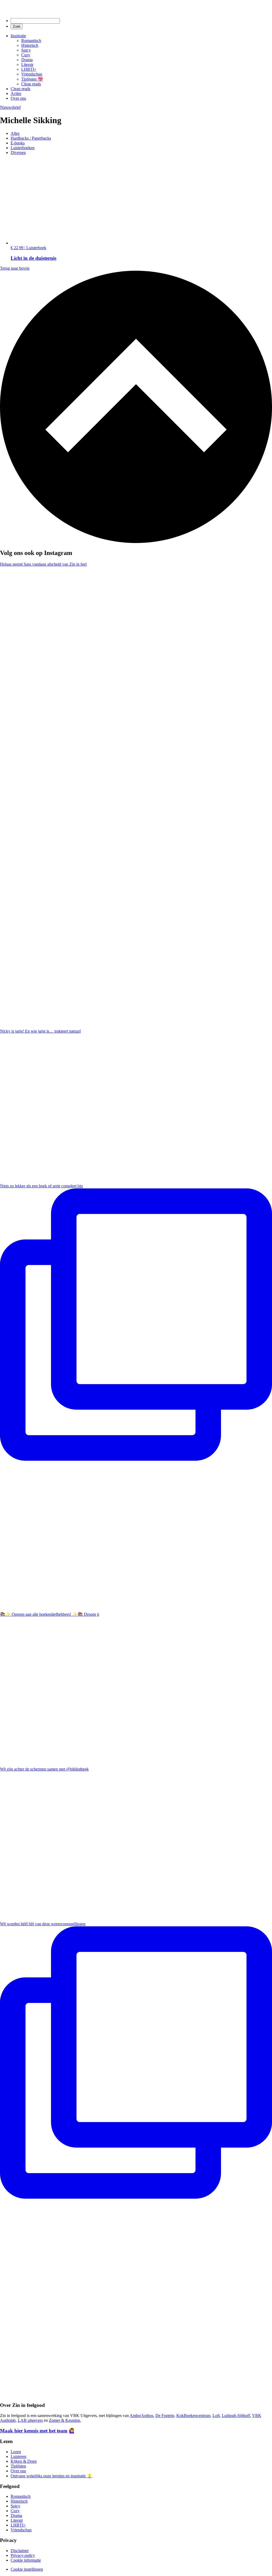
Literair (27, 64)
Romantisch (31, 41)
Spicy (26, 50)
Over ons (18, 98)
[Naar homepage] (48, 11)
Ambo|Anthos (141, 2416)
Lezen (16, 2452)
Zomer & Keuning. (65, 2420)
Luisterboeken (23, 148)
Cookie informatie (26, 2560)
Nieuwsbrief (10, 107)
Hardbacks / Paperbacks (31, 138)
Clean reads (31, 84)
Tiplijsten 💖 (32, 79)
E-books (18, 143)
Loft (216, 2416)
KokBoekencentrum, (194, 2416)
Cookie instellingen (27, 2569)
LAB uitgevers (30, 2420)
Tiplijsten (18, 2466)
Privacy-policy (23, 2555)
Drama (27, 60)
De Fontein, (165, 2416)
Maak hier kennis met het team (34, 2431)
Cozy (26, 55)
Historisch (30, 45)
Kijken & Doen (24, 2461)
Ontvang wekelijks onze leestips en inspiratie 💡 (51, 2476)
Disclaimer (20, 2551)
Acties (16, 93)
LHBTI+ (29, 69)
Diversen (18, 153)
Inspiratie (18, 36)
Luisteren (18, 2456)
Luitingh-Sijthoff (236, 2416)
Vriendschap (32, 74)
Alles (15, 133)
